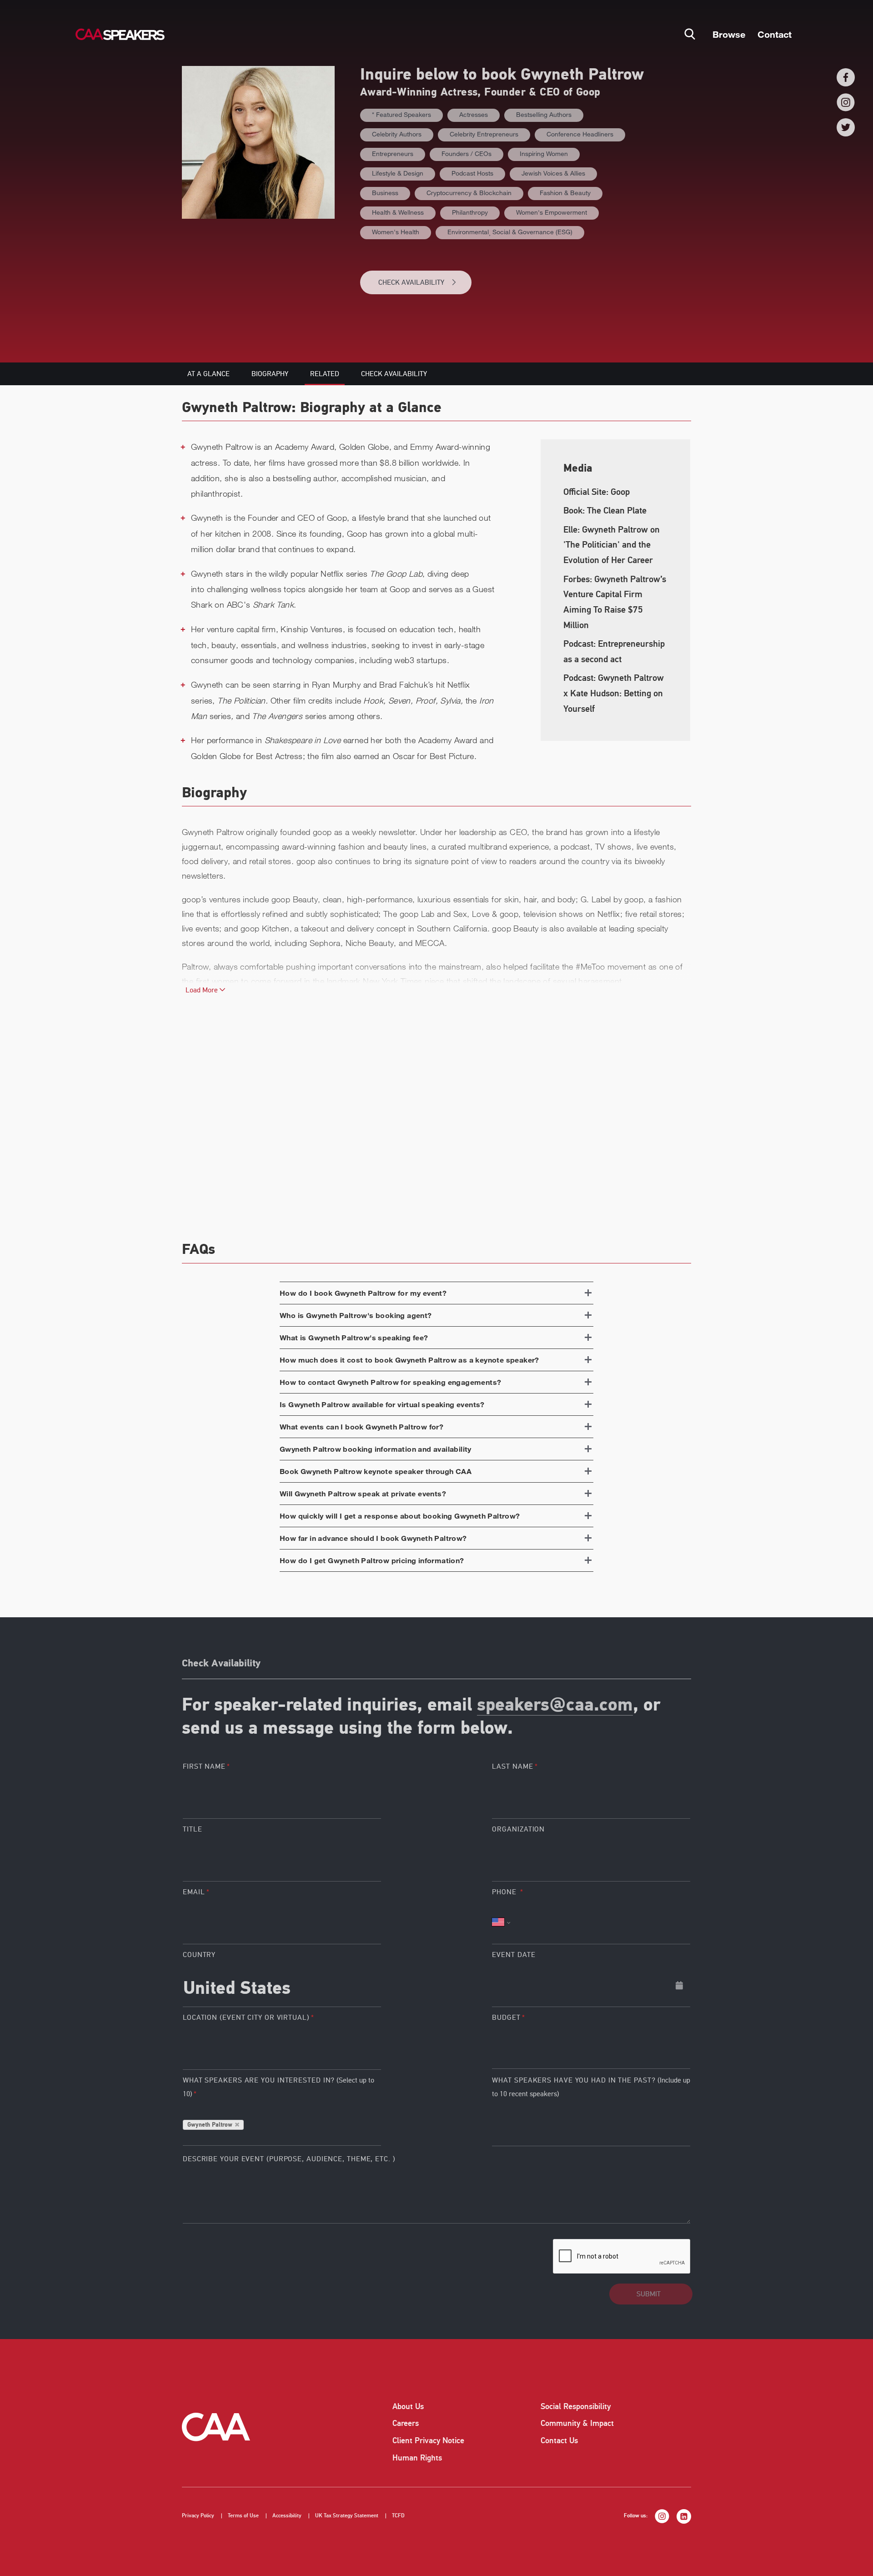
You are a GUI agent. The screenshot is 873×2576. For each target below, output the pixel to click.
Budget (506, 2018)
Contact (775, 34)
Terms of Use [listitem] (243, 2516)
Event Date (514, 1955)
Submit (649, 2294)
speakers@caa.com (555, 1706)
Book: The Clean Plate (605, 511)
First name (204, 1766)
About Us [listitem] (408, 2406)
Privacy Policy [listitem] (198, 2516)
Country (199, 1955)
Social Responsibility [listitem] (576, 2406)
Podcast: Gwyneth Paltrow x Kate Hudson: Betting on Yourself (614, 693)
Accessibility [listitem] (287, 2516)
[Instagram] (846, 102)
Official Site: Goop (597, 492)
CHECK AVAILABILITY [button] (411, 282)
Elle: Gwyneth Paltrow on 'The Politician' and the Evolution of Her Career (612, 545)
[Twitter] (846, 127)
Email (194, 1892)
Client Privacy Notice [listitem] (428, 2440)
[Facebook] (846, 77)
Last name (512, 1766)
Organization (518, 1829)
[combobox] (282, 1985)
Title (193, 1829)
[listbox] (591, 2048)
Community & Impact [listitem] (577, 2423)
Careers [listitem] (406, 2423)
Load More (203, 990)
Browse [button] (729, 34)
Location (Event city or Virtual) (246, 2018)
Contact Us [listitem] (559, 2440)
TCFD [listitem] (398, 2516)
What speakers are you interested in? (278, 2087)
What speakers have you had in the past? (591, 2087)
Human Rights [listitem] (417, 2458)
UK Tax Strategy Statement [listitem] (347, 2516)
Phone (505, 1892)
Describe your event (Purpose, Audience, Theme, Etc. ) (289, 2159)
